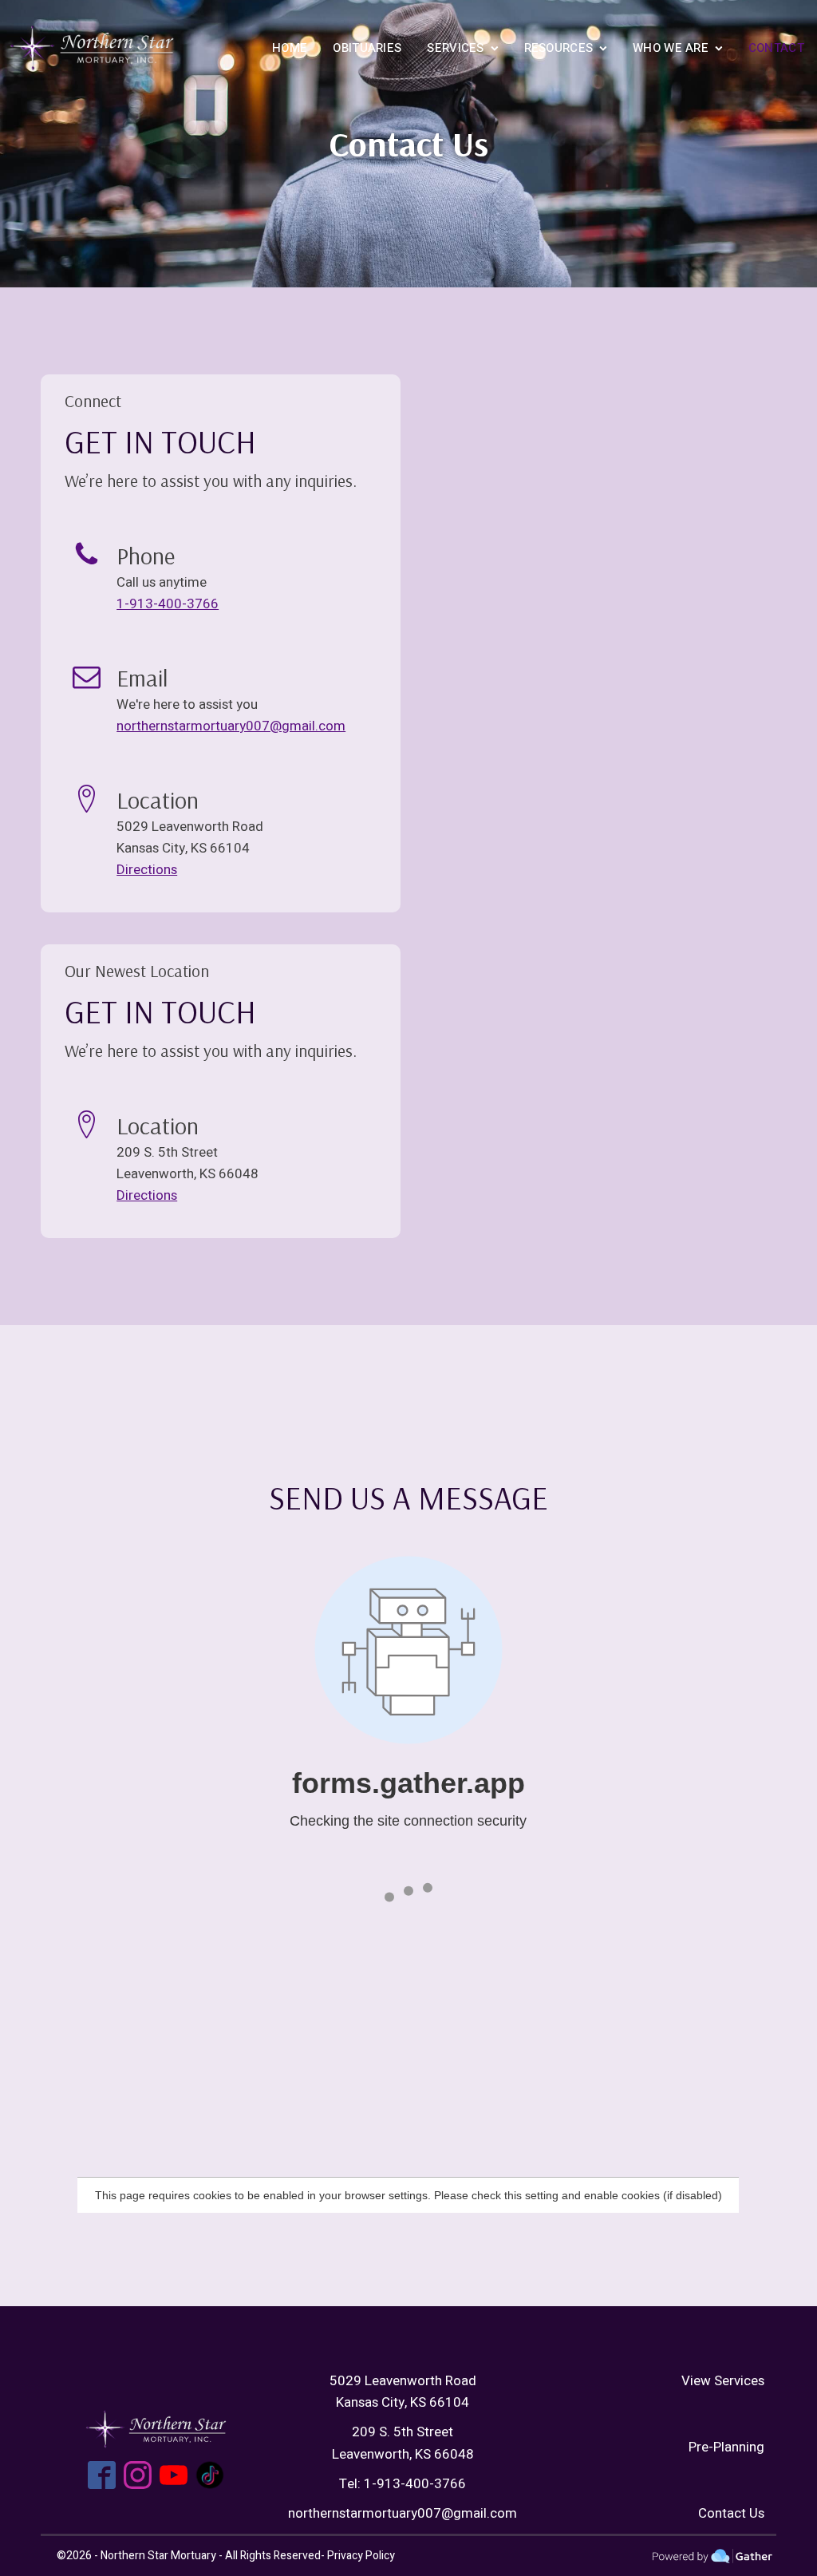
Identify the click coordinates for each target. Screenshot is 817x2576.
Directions (147, 870)
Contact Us (731, 2513)
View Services (723, 2381)
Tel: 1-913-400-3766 (403, 2484)
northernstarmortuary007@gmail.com (231, 726)
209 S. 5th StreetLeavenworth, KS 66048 (403, 2443)
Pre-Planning (726, 2447)
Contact (776, 48)
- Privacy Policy (358, 2556)
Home (290, 48)
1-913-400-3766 (168, 604)
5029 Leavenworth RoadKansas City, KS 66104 (403, 2392)
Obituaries (367, 48)
